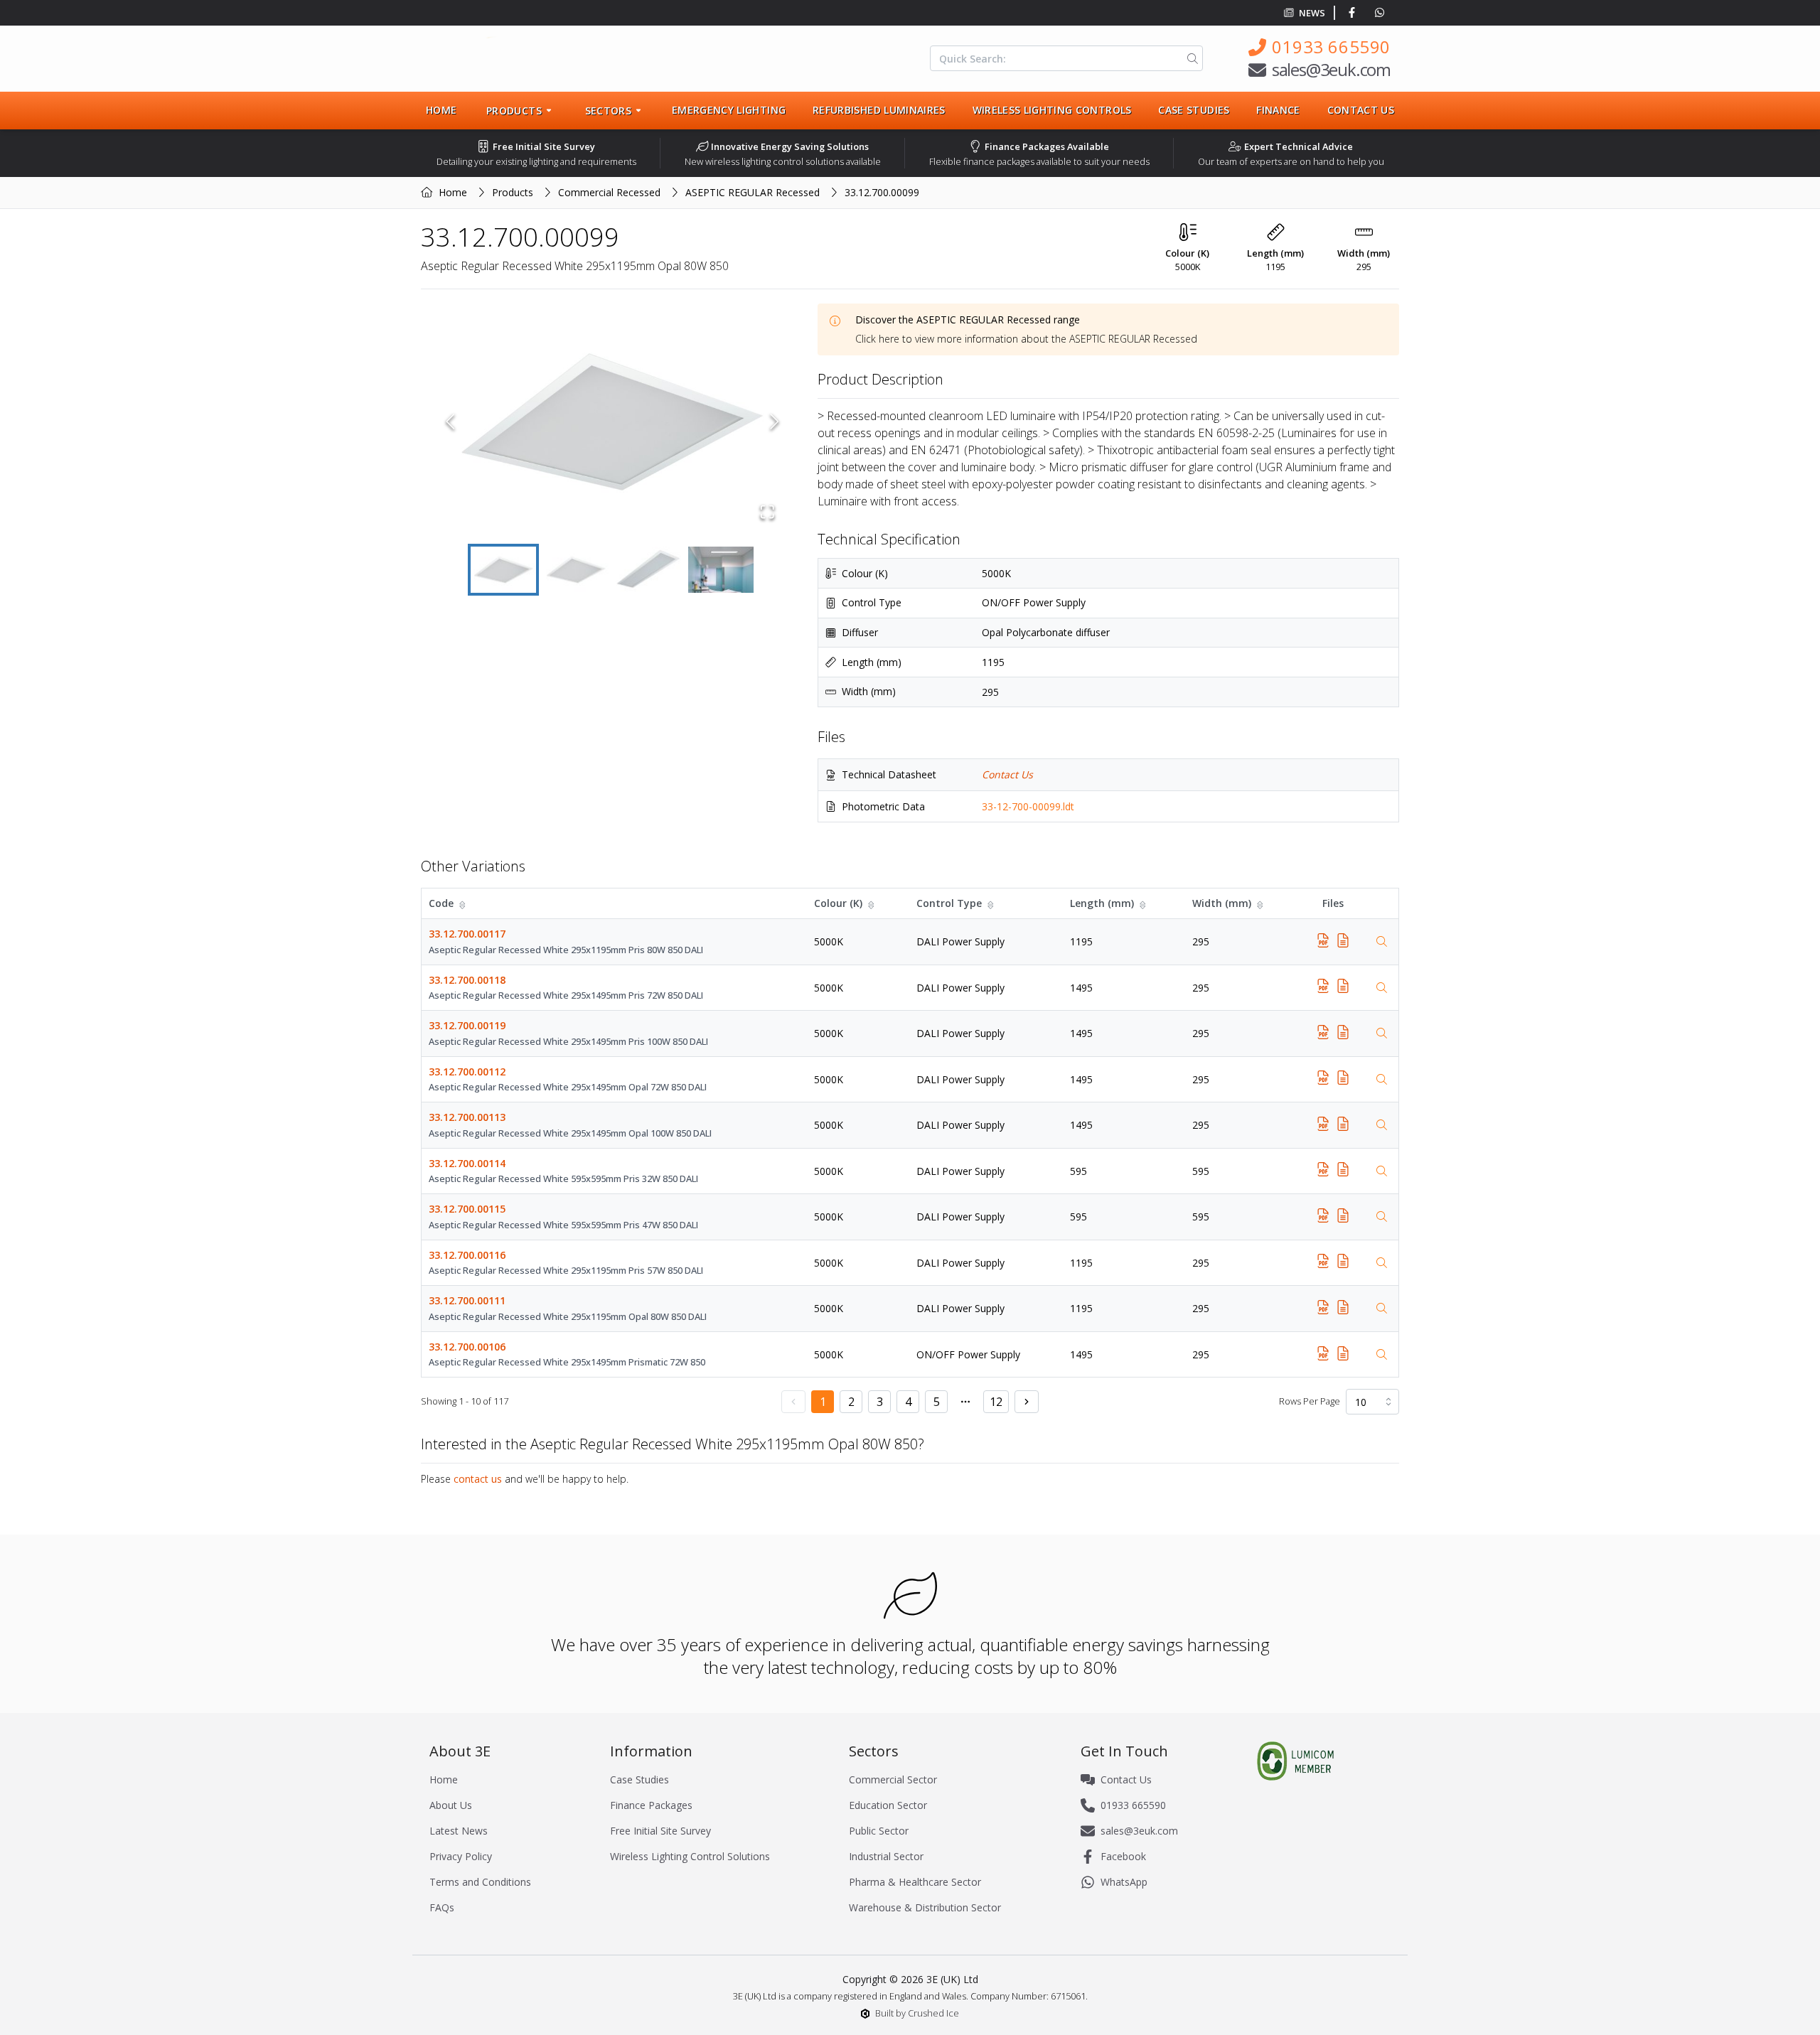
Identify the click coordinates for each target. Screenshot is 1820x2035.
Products (513, 192)
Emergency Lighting (729, 110)
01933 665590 (1331, 47)
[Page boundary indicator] (965, 1402)
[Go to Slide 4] (721, 570)
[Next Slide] (775, 422)
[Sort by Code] (464, 903)
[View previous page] (793, 1402)
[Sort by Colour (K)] (872, 903)
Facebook (1123, 1856)
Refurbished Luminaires (879, 110)
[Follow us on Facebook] (1355, 13)
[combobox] (1372, 1402)
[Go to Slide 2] (576, 570)
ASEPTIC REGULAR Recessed (753, 192)
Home (441, 110)
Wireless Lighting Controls (1052, 110)
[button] (612, 422)
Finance (1278, 110)
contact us (478, 1479)
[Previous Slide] (450, 422)
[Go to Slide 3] (648, 570)
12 (996, 1402)
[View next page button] (1027, 1402)
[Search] (1190, 58)
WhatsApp (1124, 1882)
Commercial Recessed (609, 192)
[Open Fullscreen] (767, 512)
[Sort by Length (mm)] (1144, 903)
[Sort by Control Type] (992, 903)
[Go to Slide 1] (503, 570)
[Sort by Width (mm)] (1261, 903)
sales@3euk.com (1331, 69)
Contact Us (1361, 110)
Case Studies (1194, 110)
